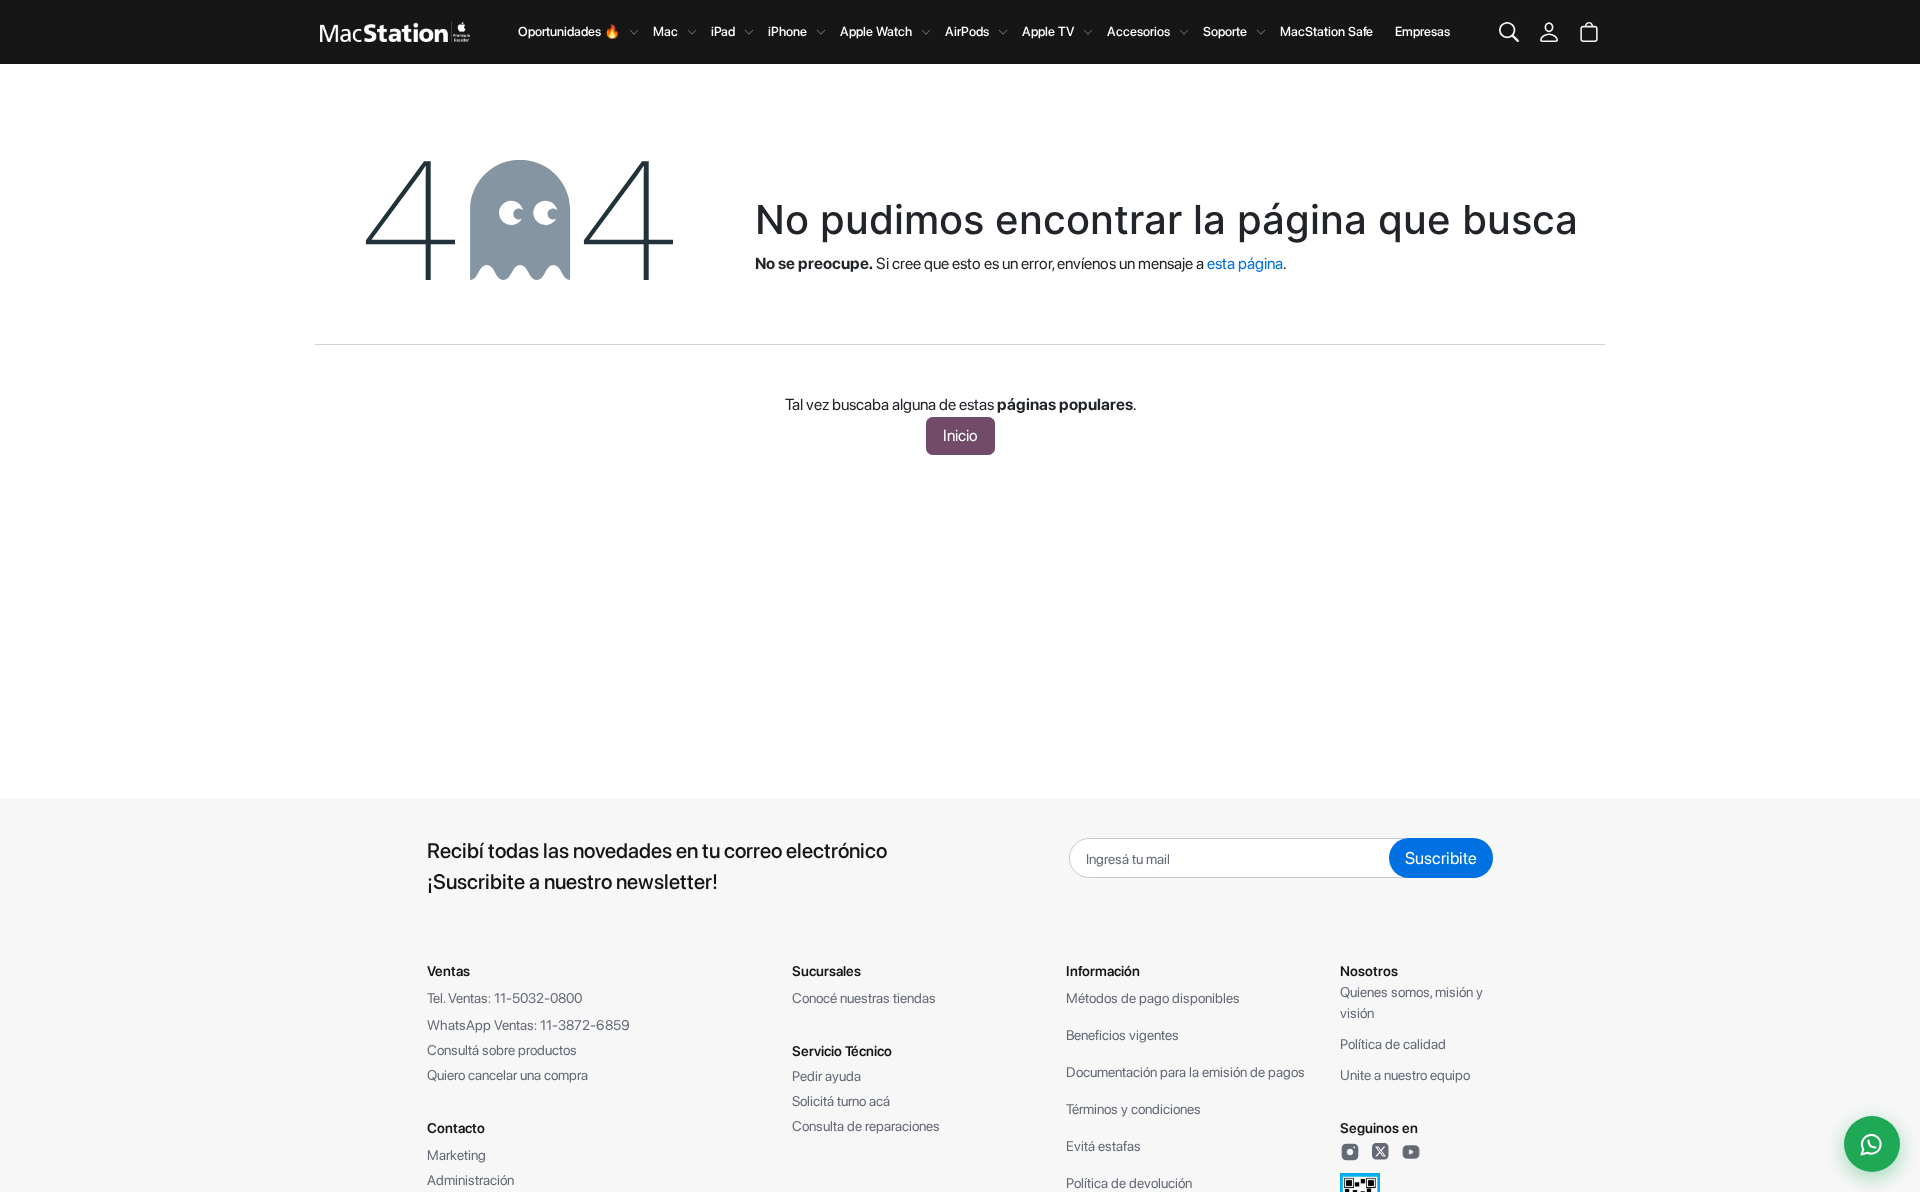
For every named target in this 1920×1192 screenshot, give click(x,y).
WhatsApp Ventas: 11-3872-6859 (528, 1025)
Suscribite (1441, 858)
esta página (1245, 263)
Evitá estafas (1103, 1146)
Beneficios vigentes (1122, 1035)
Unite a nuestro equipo (1405, 1075)
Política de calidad (1393, 1044)
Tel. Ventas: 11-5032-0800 (504, 998)
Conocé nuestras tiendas (864, 998)
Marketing (456, 1155)
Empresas (1422, 31)
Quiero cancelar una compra (507, 1075)
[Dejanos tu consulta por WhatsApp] (1872, 1144)
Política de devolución (1129, 1183)
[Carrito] (1589, 32)
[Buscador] (1509, 32)
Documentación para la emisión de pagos (1185, 1072)
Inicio (960, 435)
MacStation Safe (1326, 31)
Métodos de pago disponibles (1153, 998)
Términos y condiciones (1133, 1109)
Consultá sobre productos (502, 1050)
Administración (470, 1180)
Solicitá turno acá (841, 1101)
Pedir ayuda (826, 1076)
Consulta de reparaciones (866, 1126)
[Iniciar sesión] (1549, 32)
